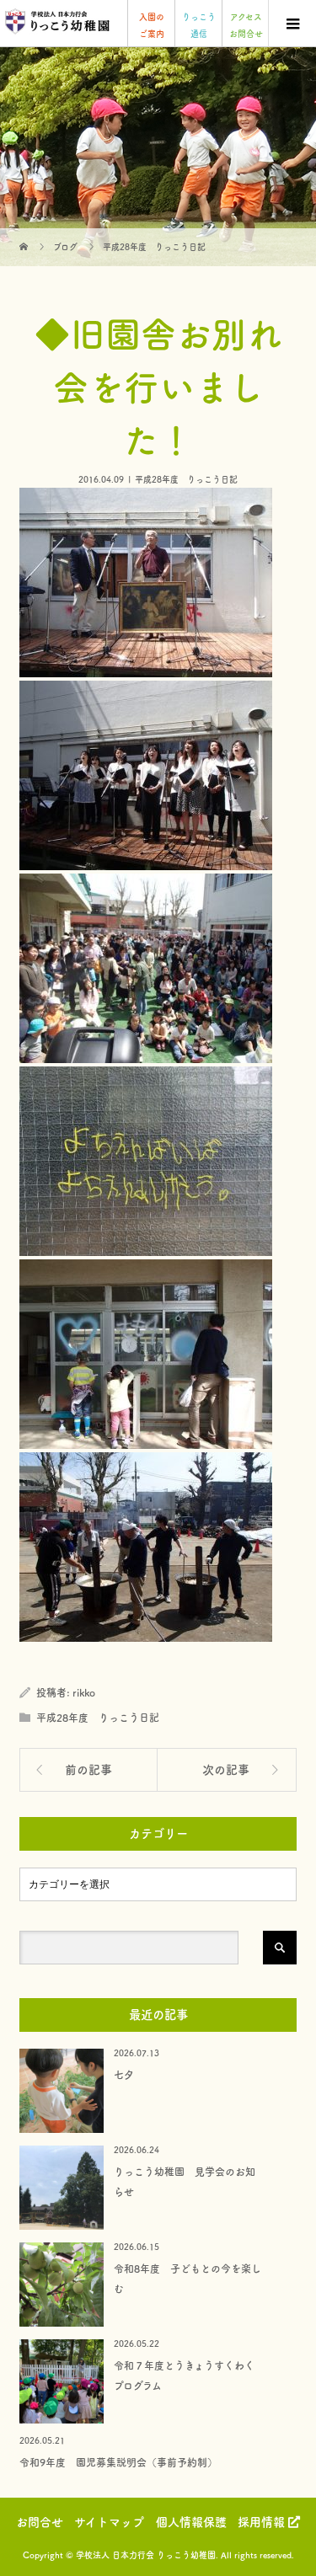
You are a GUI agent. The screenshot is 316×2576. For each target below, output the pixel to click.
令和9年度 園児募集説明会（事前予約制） (118, 2462)
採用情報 (263, 2522)
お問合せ (40, 2522)
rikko (84, 1692)
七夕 (124, 2075)
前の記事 (88, 1770)
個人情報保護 (191, 2522)
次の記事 (226, 1770)
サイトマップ (109, 2522)
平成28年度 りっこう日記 (186, 479)
